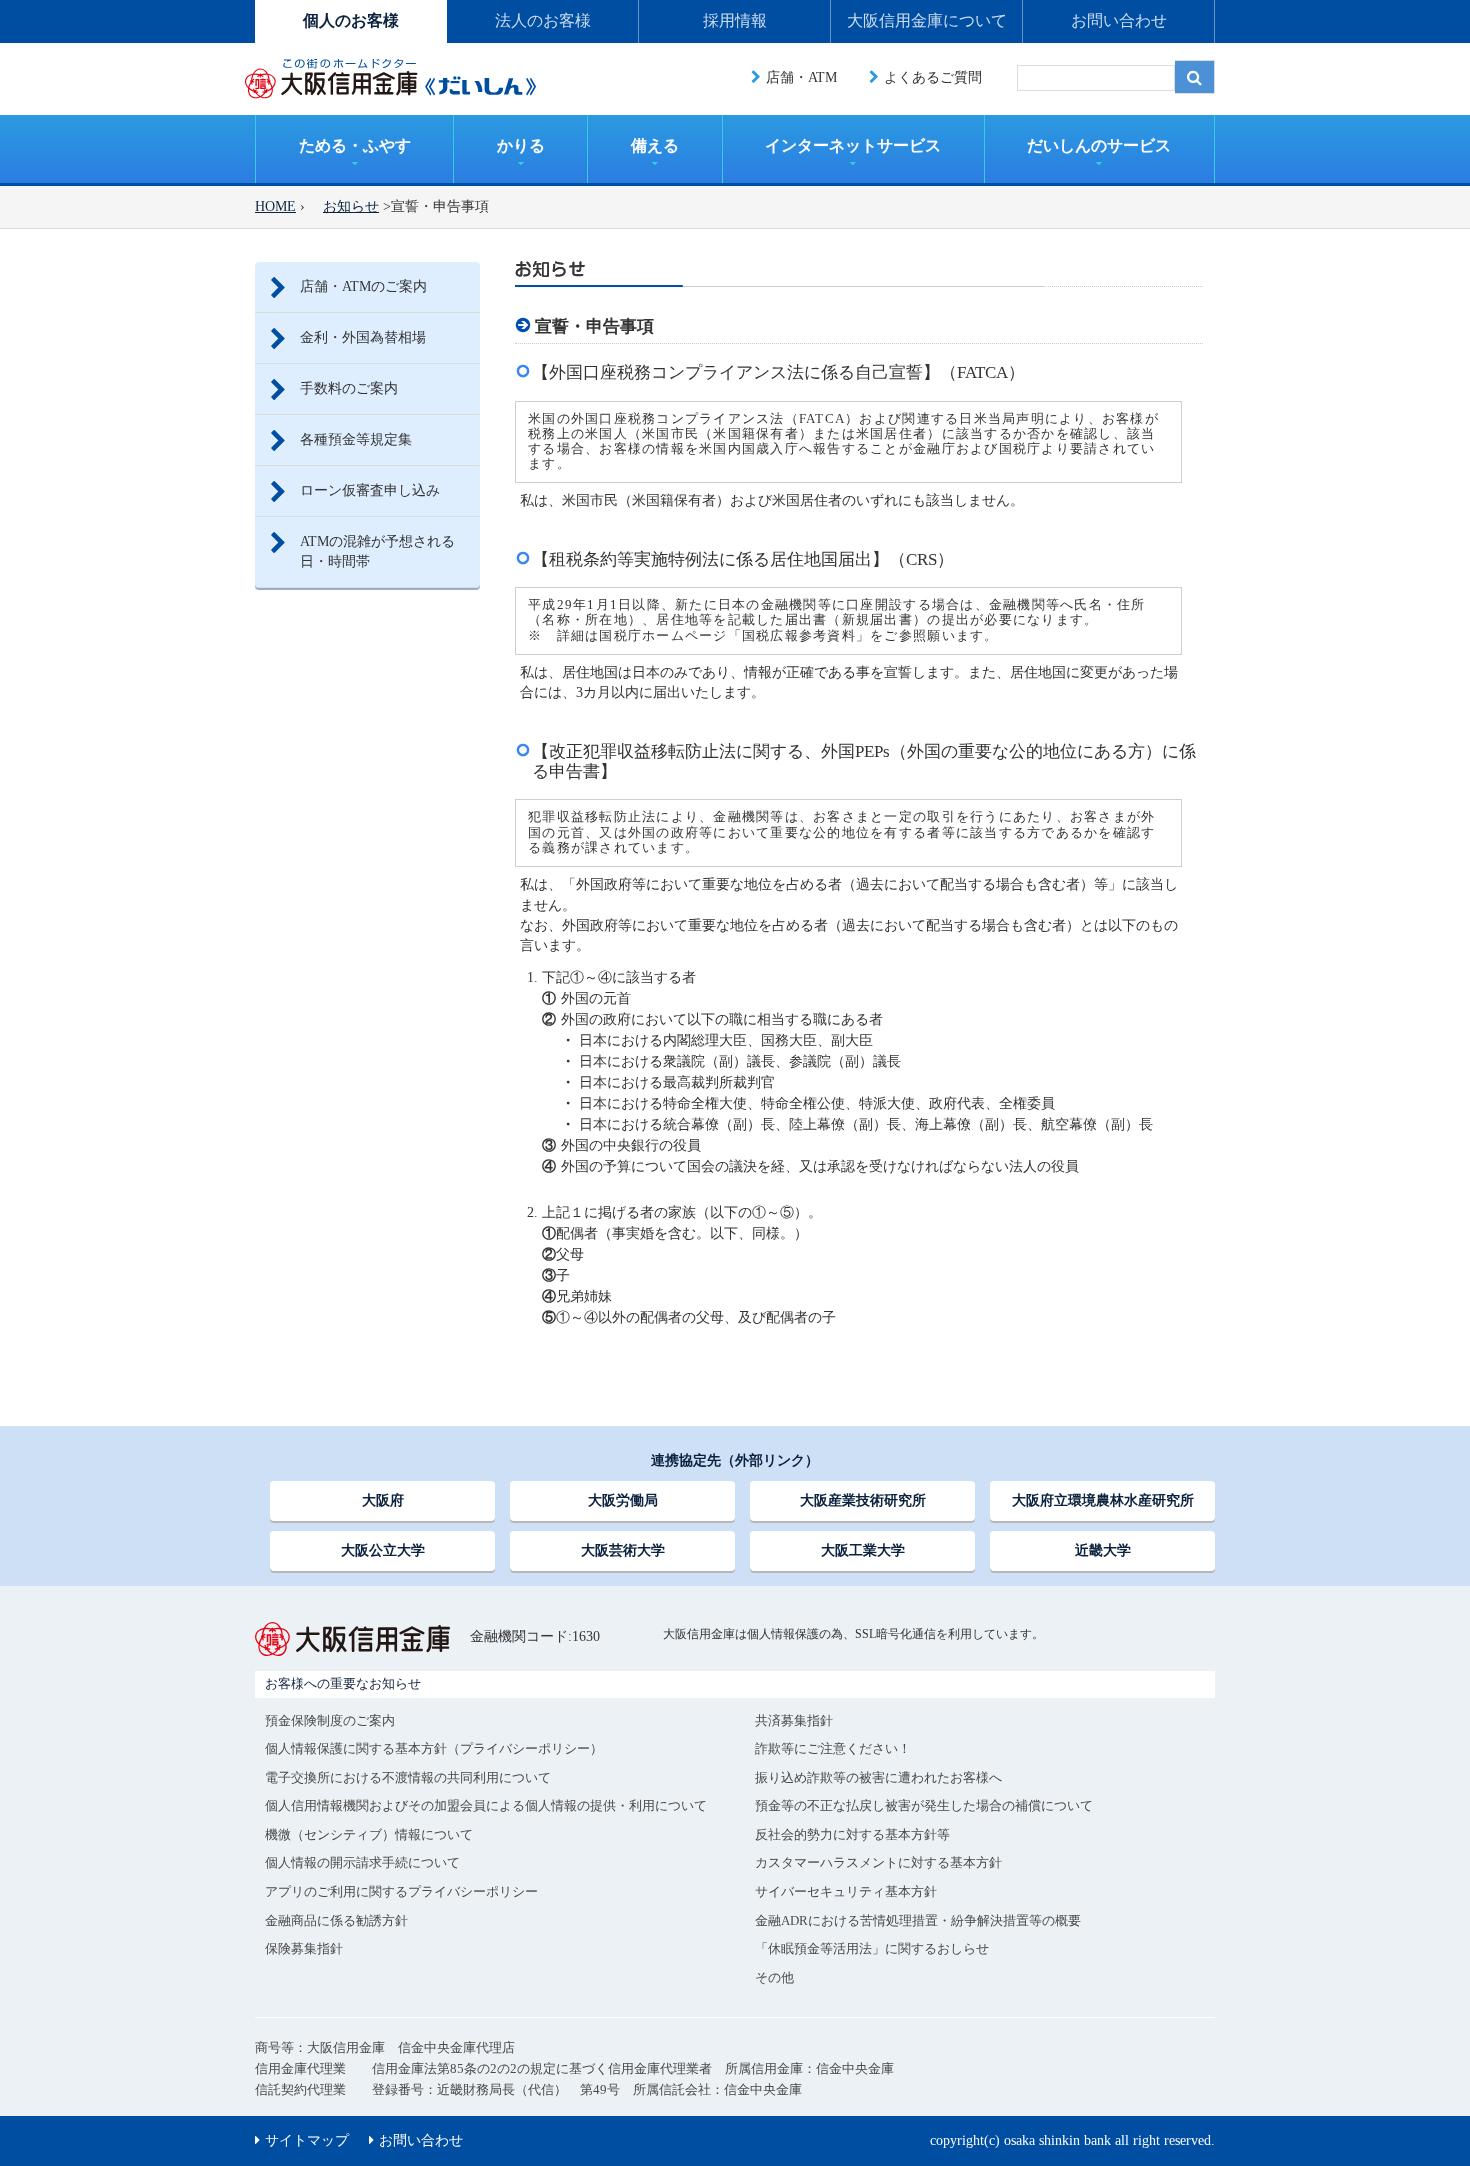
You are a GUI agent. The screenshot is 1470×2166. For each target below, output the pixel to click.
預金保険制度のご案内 (330, 1720)
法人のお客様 (543, 20)
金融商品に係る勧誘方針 (336, 1920)
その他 (774, 1977)
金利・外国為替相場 (363, 337)
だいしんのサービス (1099, 145)
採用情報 (735, 20)
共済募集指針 (794, 1720)
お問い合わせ (1119, 20)
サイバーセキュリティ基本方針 (846, 1891)
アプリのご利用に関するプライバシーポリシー (401, 1891)
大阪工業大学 (863, 1550)
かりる (521, 145)
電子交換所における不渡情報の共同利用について (408, 1777)
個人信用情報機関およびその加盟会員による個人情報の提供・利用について (486, 1805)
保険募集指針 (304, 1948)
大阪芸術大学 (623, 1550)
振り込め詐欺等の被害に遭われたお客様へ (878, 1777)
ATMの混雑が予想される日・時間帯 (377, 551)
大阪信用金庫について (927, 20)
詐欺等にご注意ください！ (833, 1748)
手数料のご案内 (349, 388)
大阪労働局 (623, 1500)
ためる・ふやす (355, 145)
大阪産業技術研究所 (863, 1500)
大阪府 (383, 1500)
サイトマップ (307, 2140)
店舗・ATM (801, 77)
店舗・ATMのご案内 (363, 286)
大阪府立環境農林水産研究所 (1103, 1500)
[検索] (1195, 77)
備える (655, 145)
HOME (275, 206)
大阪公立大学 (383, 1550)
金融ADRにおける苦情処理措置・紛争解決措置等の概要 (918, 1920)
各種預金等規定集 (356, 439)
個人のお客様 (351, 20)
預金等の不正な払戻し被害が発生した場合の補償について (924, 1805)
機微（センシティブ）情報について (369, 1834)
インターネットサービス (853, 145)
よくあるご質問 (933, 77)
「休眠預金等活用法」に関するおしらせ (872, 1948)
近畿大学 (1103, 1550)
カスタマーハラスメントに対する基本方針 (878, 1862)
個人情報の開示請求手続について (362, 1862)
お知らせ (351, 206)
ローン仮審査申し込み (370, 490)
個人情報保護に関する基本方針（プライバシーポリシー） (434, 1748)
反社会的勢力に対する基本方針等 (852, 1834)
